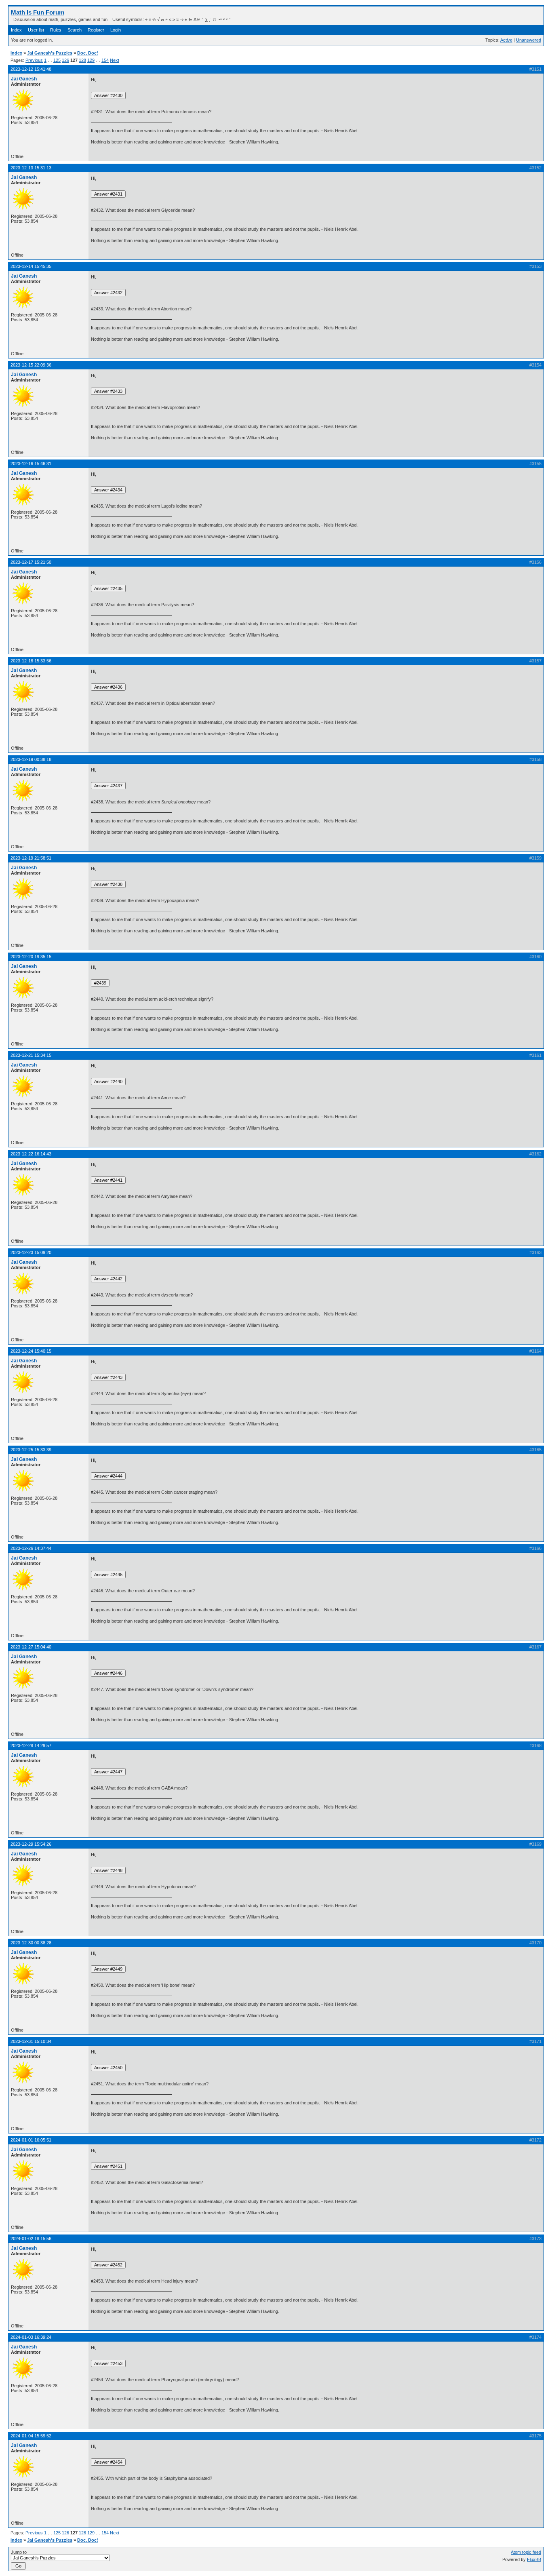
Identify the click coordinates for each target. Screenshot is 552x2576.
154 (105, 60)
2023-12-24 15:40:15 (31, 1351)
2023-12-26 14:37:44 (31, 1548)
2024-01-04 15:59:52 (31, 2436)
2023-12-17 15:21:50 (31, 562)
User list (36, 30)
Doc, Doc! (88, 53)
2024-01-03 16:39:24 (31, 2337)
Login (116, 30)
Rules (56, 30)
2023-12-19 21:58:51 (31, 858)
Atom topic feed (526, 2552)
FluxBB (534, 2559)
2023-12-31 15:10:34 (31, 2041)
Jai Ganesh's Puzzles (50, 53)
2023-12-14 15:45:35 (31, 266)
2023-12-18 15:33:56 (31, 661)
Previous (34, 60)
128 (82, 60)
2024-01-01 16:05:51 (31, 2140)
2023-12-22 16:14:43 (31, 1154)
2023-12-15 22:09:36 (31, 365)
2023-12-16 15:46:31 (31, 464)
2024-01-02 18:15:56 (31, 2239)
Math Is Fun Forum (38, 12)
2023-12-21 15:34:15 (31, 1055)
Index (16, 30)
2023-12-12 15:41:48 (31, 69)
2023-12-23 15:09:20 (31, 1252)
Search (75, 30)
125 (57, 60)
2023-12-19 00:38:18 (31, 759)
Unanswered (529, 40)
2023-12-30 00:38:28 (31, 1943)
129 (91, 60)
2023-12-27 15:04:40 (31, 1647)
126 (65, 60)
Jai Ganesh (24, 79)
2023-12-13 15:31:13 (31, 168)
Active (506, 40)
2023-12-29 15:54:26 (31, 1844)
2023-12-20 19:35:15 (31, 957)
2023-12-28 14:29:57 (31, 1745)
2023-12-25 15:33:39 (31, 1450)
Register (96, 30)
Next (115, 60)
